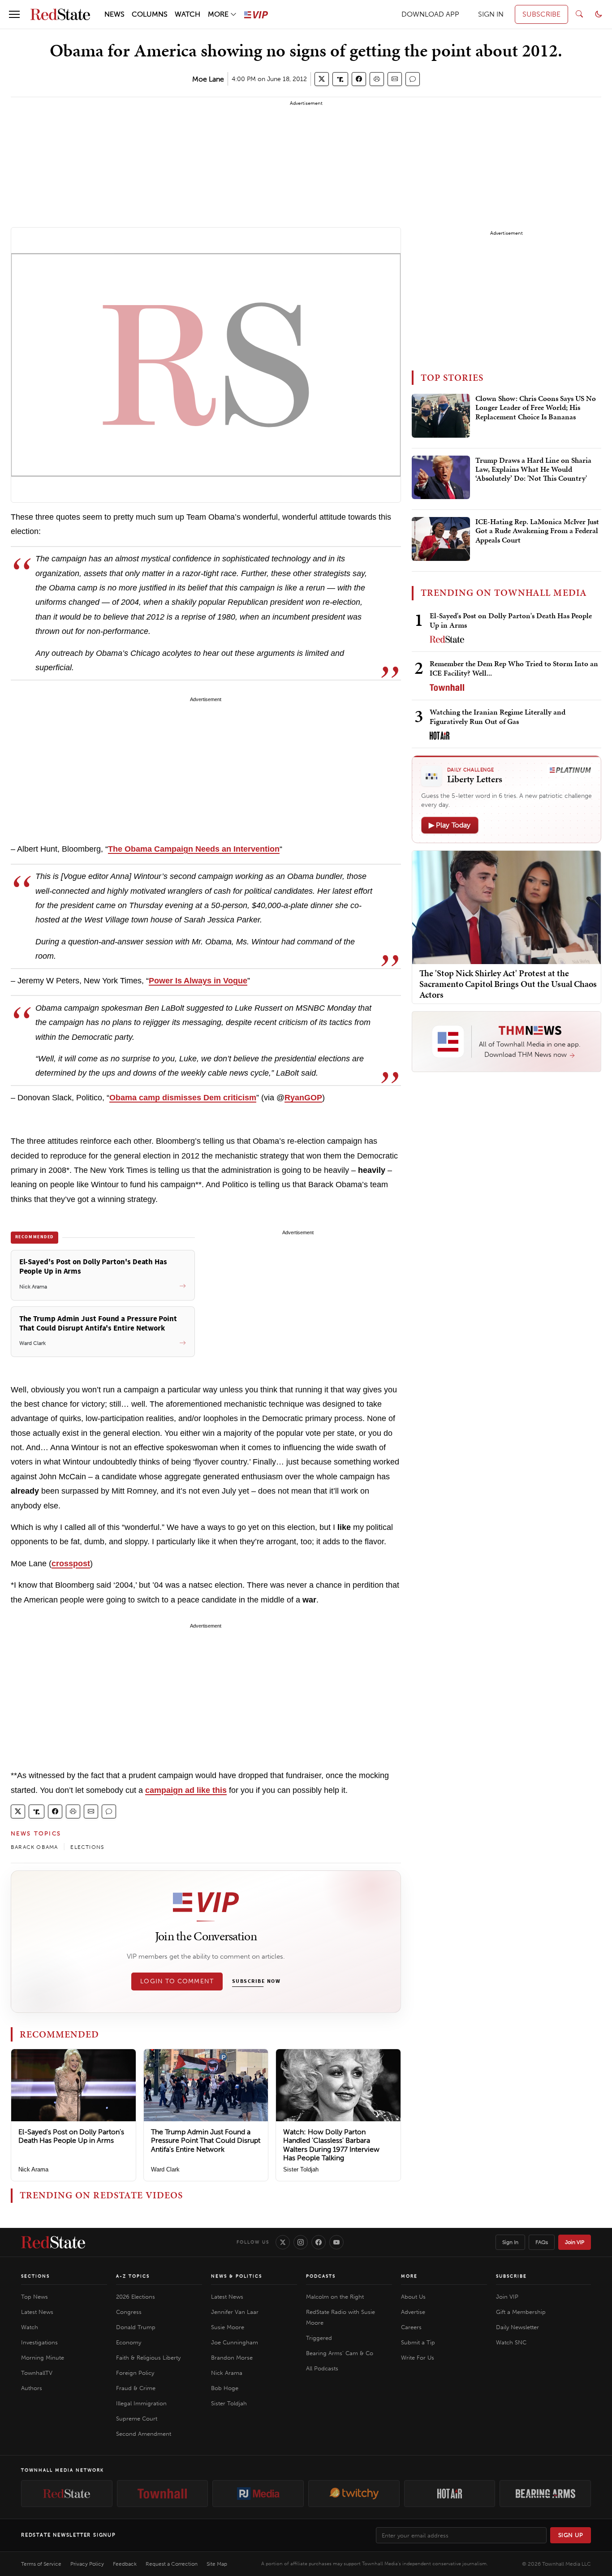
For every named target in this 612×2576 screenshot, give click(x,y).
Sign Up (571, 2535)
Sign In (510, 2242)
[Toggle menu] (14, 14)
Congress (129, 2312)
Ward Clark (165, 2169)
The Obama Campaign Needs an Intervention (194, 849)
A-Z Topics (133, 2276)
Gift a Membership (521, 2312)
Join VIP (575, 2242)
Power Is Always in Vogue (198, 981)
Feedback (125, 2564)
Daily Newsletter (517, 2327)
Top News (34, 2297)
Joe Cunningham (235, 2342)
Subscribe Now (256, 1982)
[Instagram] (301, 2242)
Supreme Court (137, 2419)
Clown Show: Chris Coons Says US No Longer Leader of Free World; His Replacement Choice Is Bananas (536, 408)
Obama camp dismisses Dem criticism (183, 1098)
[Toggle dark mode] (599, 14)
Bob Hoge (225, 2388)
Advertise (413, 2312)
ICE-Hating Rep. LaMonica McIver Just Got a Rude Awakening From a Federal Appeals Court (537, 531)
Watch (30, 2327)
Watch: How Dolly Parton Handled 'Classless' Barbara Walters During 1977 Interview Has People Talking (331, 2145)
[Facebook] (319, 2242)
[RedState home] (53, 2242)
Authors (32, 2388)
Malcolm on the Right (335, 2297)
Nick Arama (33, 2169)
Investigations (39, 2342)
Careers (411, 2327)
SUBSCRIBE (541, 14)
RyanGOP (303, 1098)
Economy (129, 2342)
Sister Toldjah (301, 2169)
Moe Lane (208, 79)
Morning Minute (43, 2358)
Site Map (217, 2564)
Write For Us (418, 2358)
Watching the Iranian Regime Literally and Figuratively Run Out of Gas (498, 717)
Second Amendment (144, 2434)
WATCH (187, 14)
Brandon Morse (232, 2358)
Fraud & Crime (136, 2388)
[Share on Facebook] (359, 79)
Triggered (319, 2338)
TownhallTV (37, 2373)
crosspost (71, 1564)
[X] (283, 2242)
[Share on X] (322, 79)
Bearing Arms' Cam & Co (340, 2353)
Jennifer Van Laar (235, 2312)
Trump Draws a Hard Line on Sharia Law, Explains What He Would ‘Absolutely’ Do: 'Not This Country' (533, 470)
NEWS (114, 14)
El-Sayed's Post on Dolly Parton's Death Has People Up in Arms (71, 2136)
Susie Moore (228, 2327)
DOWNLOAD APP (430, 14)
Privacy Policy (87, 2564)
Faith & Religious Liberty (148, 2358)
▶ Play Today (450, 825)
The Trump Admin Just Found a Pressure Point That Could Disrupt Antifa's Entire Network (206, 2140)
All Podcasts (322, 2368)
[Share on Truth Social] (340, 79)
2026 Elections (136, 2297)
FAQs (542, 2242)
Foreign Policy (135, 2373)
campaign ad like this (186, 1790)
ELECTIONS (87, 1847)
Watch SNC (511, 2342)
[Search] (579, 14)
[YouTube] (336, 2242)
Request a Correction (172, 2564)
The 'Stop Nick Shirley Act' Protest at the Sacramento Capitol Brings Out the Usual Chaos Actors (508, 984)
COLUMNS (150, 14)
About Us (413, 2297)
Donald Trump (136, 2327)
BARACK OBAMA (34, 1847)
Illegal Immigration (141, 2403)
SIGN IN (491, 14)
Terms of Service (41, 2564)
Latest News (37, 2312)
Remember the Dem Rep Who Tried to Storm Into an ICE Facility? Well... (514, 668)
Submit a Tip (418, 2342)
